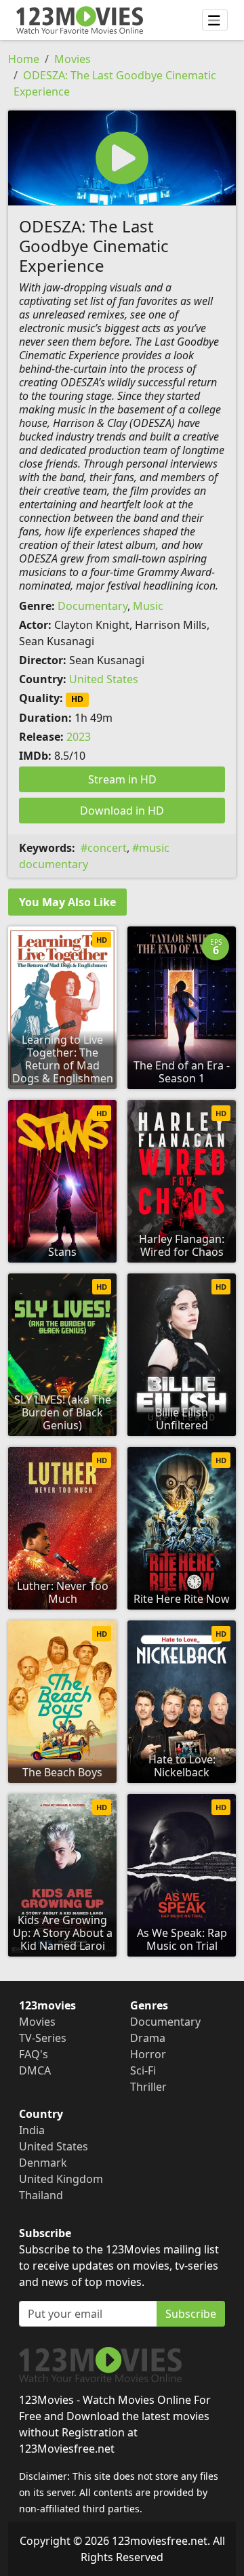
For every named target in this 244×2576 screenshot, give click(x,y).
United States (104, 679)
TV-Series (43, 2038)
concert (107, 848)
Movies (73, 59)
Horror (148, 2054)
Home (24, 59)
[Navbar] (215, 20)
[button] (122, 158)
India (32, 2130)
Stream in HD (122, 779)
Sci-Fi (143, 2070)
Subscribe (191, 2314)
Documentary (93, 606)
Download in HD (122, 811)
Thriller (148, 2087)
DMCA (35, 2070)
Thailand (41, 2195)
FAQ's (34, 2054)
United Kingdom (61, 2179)
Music (148, 606)
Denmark (43, 2163)
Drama (148, 2038)
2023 (79, 737)
